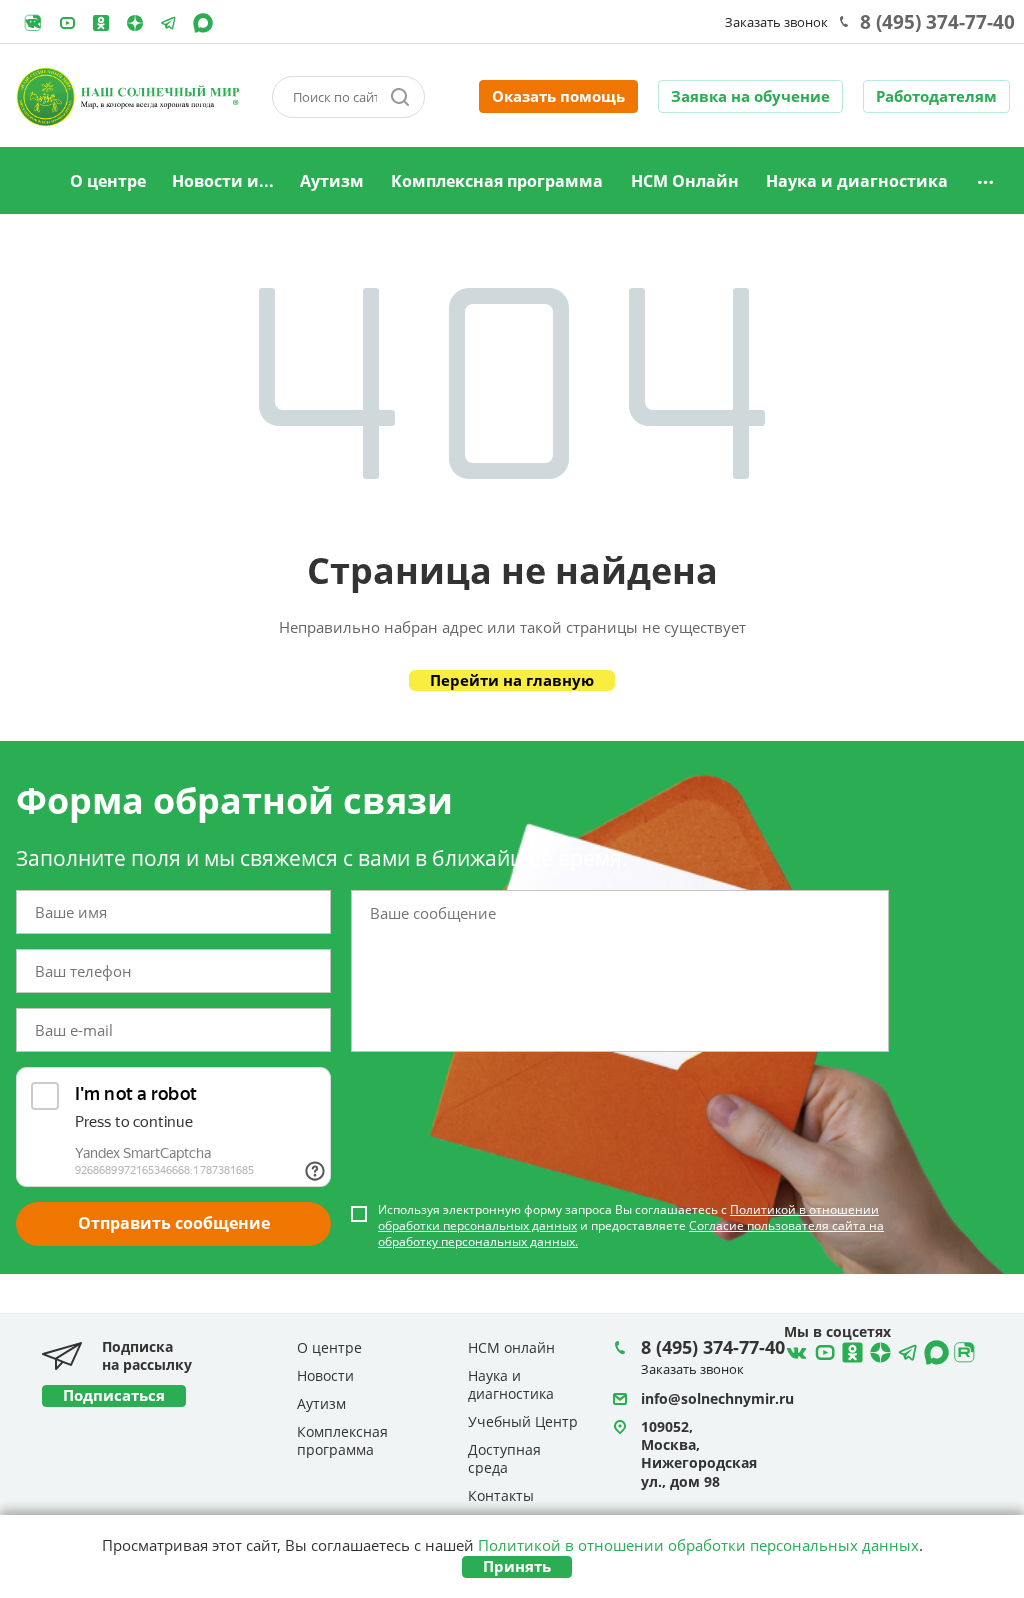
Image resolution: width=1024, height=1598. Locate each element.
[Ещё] (985, 181)
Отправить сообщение (174, 1223)
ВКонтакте (794, 1350)
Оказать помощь (558, 96)
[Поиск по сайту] (400, 97)
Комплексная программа (497, 181)
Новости (325, 1375)
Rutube (33, 23)
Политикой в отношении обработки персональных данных (698, 1545)
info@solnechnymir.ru (717, 1398)
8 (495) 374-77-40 (937, 22)
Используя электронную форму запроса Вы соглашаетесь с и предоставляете (631, 1226)
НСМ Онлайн (685, 181)
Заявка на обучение (750, 96)
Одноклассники (101, 23)
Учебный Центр (523, 1421)
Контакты (501, 1495)
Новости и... (223, 181)
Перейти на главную (512, 680)
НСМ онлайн (511, 1347)
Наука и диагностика (857, 181)
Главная (31, 182)
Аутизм (332, 181)
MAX (203, 23)
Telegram (135, 23)
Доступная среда (504, 1458)
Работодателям (936, 96)
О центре (108, 181)
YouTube (67, 23)
